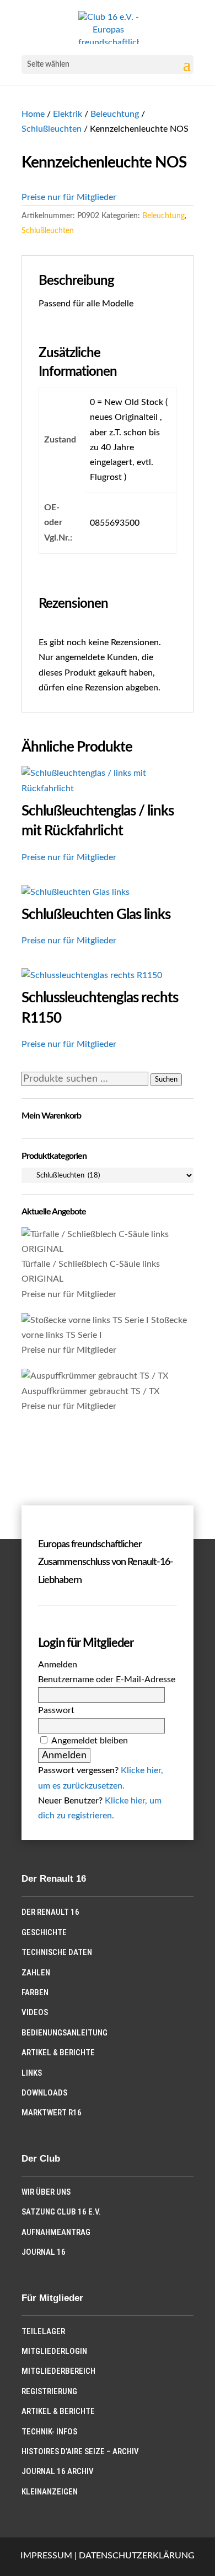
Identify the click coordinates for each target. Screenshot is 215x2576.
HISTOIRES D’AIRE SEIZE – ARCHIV (80, 2451)
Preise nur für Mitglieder (69, 197)
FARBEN (35, 1992)
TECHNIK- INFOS (49, 2432)
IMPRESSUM (46, 2556)
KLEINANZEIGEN (50, 2492)
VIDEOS (35, 2012)
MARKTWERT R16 (52, 2113)
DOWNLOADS (44, 2093)
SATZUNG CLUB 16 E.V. (61, 2212)
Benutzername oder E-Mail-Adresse (107, 1679)
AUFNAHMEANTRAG (56, 2232)
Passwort (56, 1710)
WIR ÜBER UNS (46, 2192)
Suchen (166, 1079)
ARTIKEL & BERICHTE (58, 2053)
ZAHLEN (36, 1973)
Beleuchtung (115, 114)
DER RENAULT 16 (50, 1912)
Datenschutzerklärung (137, 2556)
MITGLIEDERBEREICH (58, 2371)
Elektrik (68, 114)
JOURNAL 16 (44, 2252)
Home (33, 114)
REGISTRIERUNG (49, 2391)
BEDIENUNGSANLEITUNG (64, 2033)
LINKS (32, 2073)
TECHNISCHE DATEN (57, 1952)
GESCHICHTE (44, 1932)
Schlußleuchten (52, 129)
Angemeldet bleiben (90, 1741)
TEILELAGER (43, 2331)
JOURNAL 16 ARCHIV (58, 2471)
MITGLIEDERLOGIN (54, 2351)
